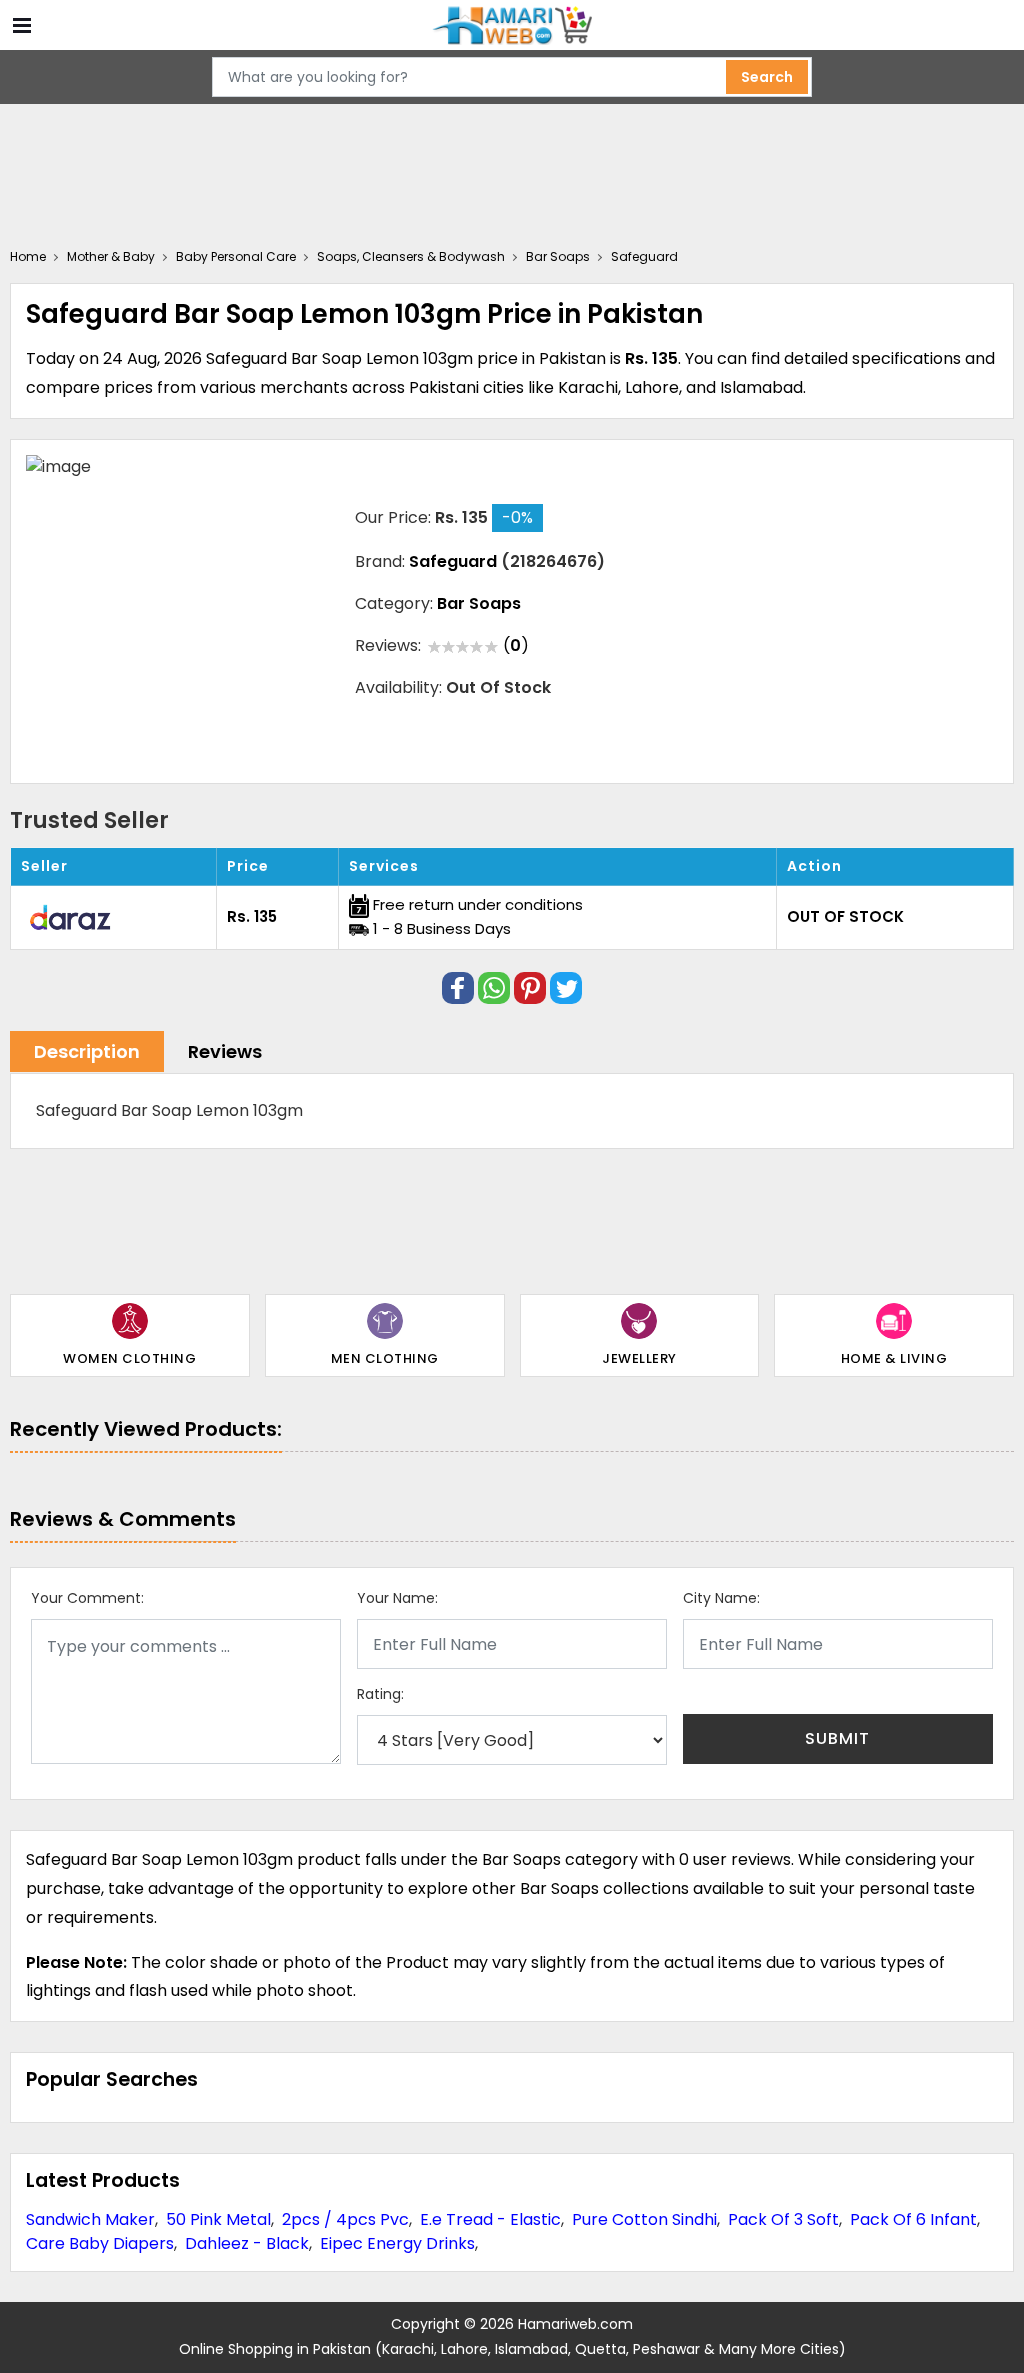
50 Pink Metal (218, 2219)
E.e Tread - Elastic (490, 2219)
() (516, 645)
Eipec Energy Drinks (397, 2243)
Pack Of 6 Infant (913, 2219)
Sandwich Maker (90, 2219)
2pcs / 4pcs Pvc (345, 2219)
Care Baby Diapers (100, 2243)
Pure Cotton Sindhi (644, 2219)
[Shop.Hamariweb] (512, 25)
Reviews (225, 1051)
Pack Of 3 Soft (783, 2219)
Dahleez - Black (247, 2243)
